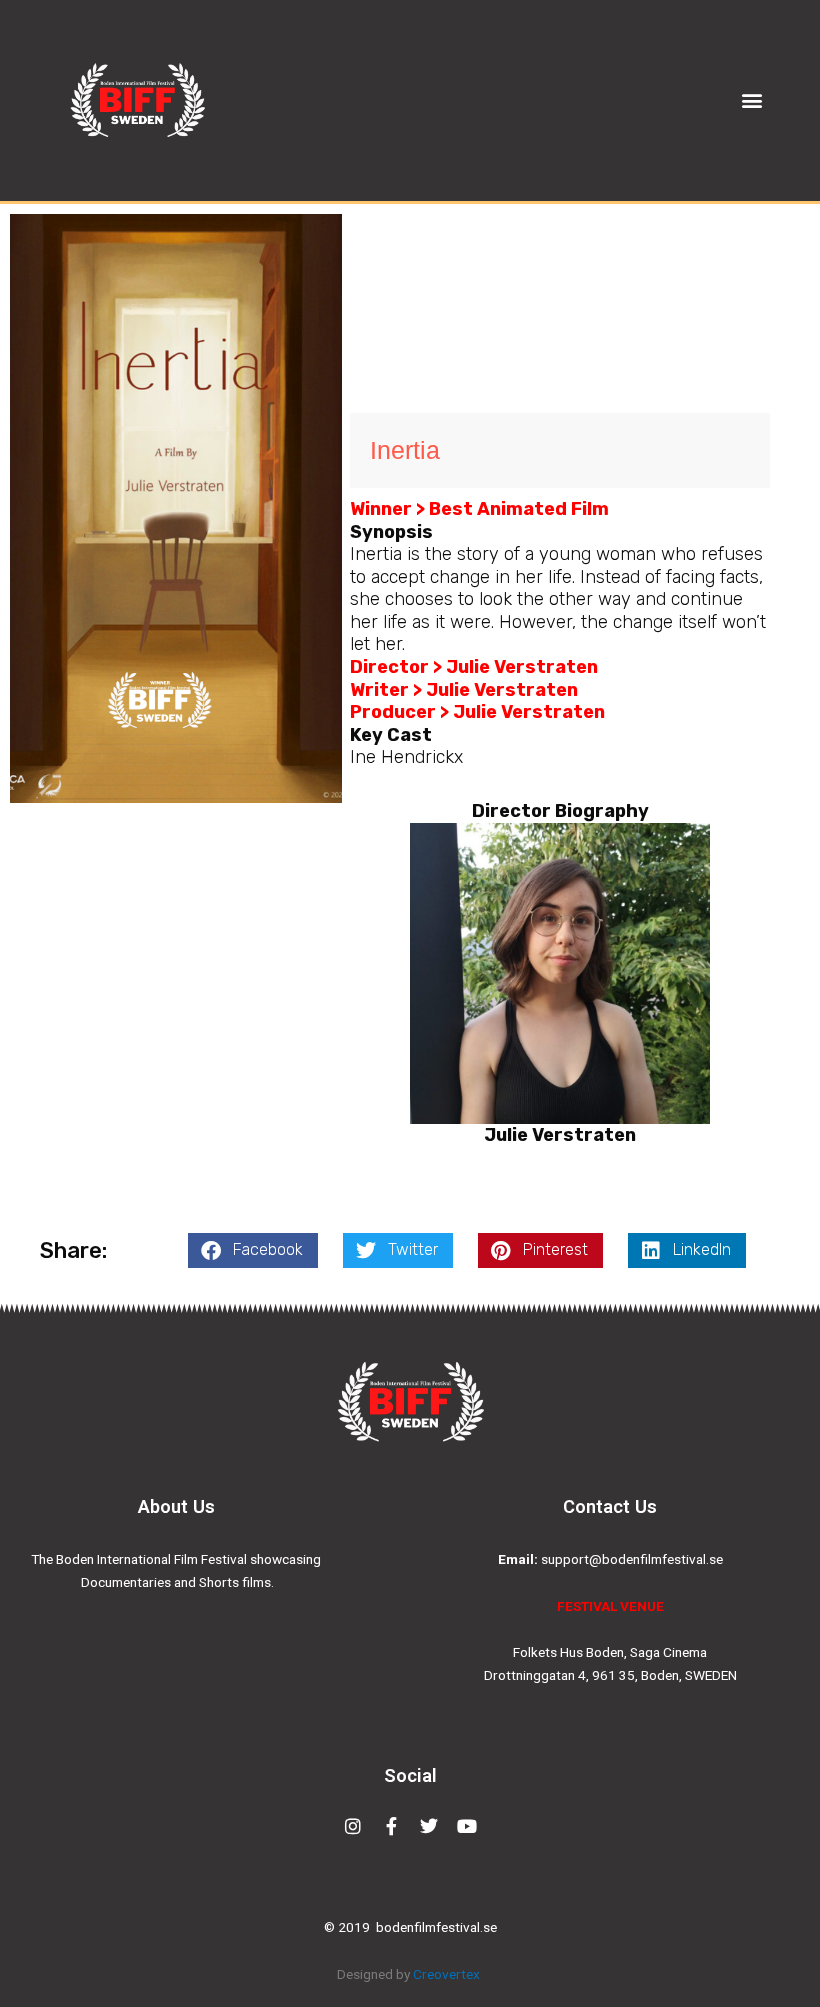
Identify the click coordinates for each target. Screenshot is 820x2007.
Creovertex (448, 1974)
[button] (752, 100)
